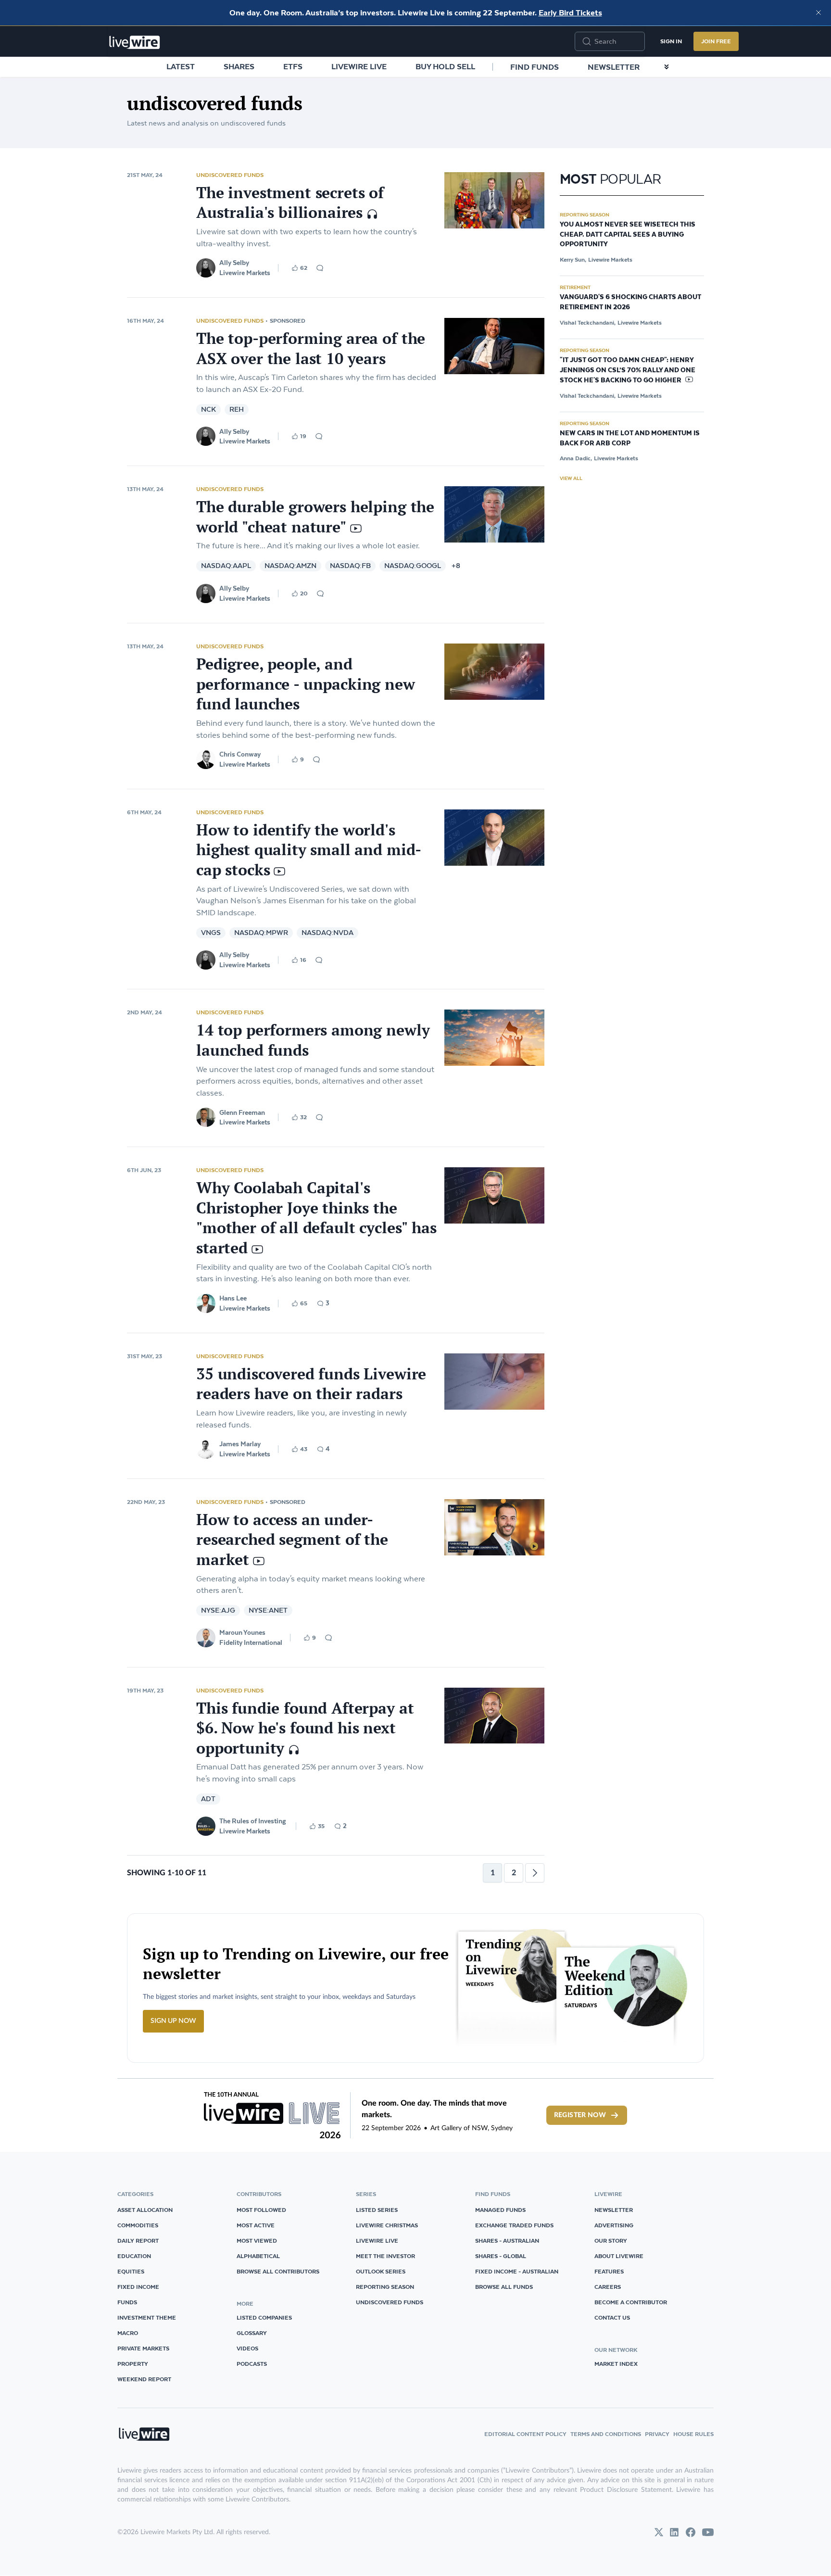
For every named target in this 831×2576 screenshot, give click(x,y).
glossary (252, 2333)
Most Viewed (257, 2241)
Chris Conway (240, 754)
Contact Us (612, 2317)
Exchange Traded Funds (514, 2225)
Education (134, 2256)
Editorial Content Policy (525, 2434)
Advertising (614, 2225)
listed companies (264, 2317)
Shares (239, 66)
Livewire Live (359, 66)
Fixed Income (138, 2287)
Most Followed (261, 2210)
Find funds (535, 67)
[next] (535, 1873)
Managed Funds (500, 2210)
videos (247, 2348)
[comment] (320, 268)
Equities (131, 2271)
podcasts (252, 2364)
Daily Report (138, 2241)
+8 (456, 566)
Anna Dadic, (576, 458)
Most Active (256, 2225)
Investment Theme (147, 2317)
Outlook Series (381, 2271)
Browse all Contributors (278, 2271)
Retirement (575, 287)
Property (133, 2364)
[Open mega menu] (667, 67)
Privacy (657, 2434)
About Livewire (619, 2256)
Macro (128, 2333)
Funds (127, 2302)
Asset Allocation (145, 2210)
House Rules (693, 2434)
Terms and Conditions (606, 2434)
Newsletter (614, 67)
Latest (181, 66)
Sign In (671, 41)
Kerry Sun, (573, 259)
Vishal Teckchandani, (588, 322)
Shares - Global (501, 2256)
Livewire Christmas (387, 2225)
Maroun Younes (242, 1632)
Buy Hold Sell (445, 66)
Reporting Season (585, 215)
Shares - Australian (507, 2241)
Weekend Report (144, 2379)
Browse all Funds (504, 2287)
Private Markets (143, 2348)
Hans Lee (233, 1298)
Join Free (716, 41)
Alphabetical (258, 2256)
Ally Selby (234, 263)
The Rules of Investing (253, 1821)
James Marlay (240, 1444)
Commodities (138, 2225)
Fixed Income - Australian (517, 2271)
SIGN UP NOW (173, 2021)
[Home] (135, 42)
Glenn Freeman (242, 1112)
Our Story (611, 2241)
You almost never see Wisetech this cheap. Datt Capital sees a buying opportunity (628, 235)
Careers (608, 2287)
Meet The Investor (385, 2256)
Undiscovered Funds (230, 175)
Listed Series (377, 2210)
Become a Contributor (631, 2302)
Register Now (580, 2115)
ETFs (293, 66)
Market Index (616, 2364)
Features (609, 2271)
